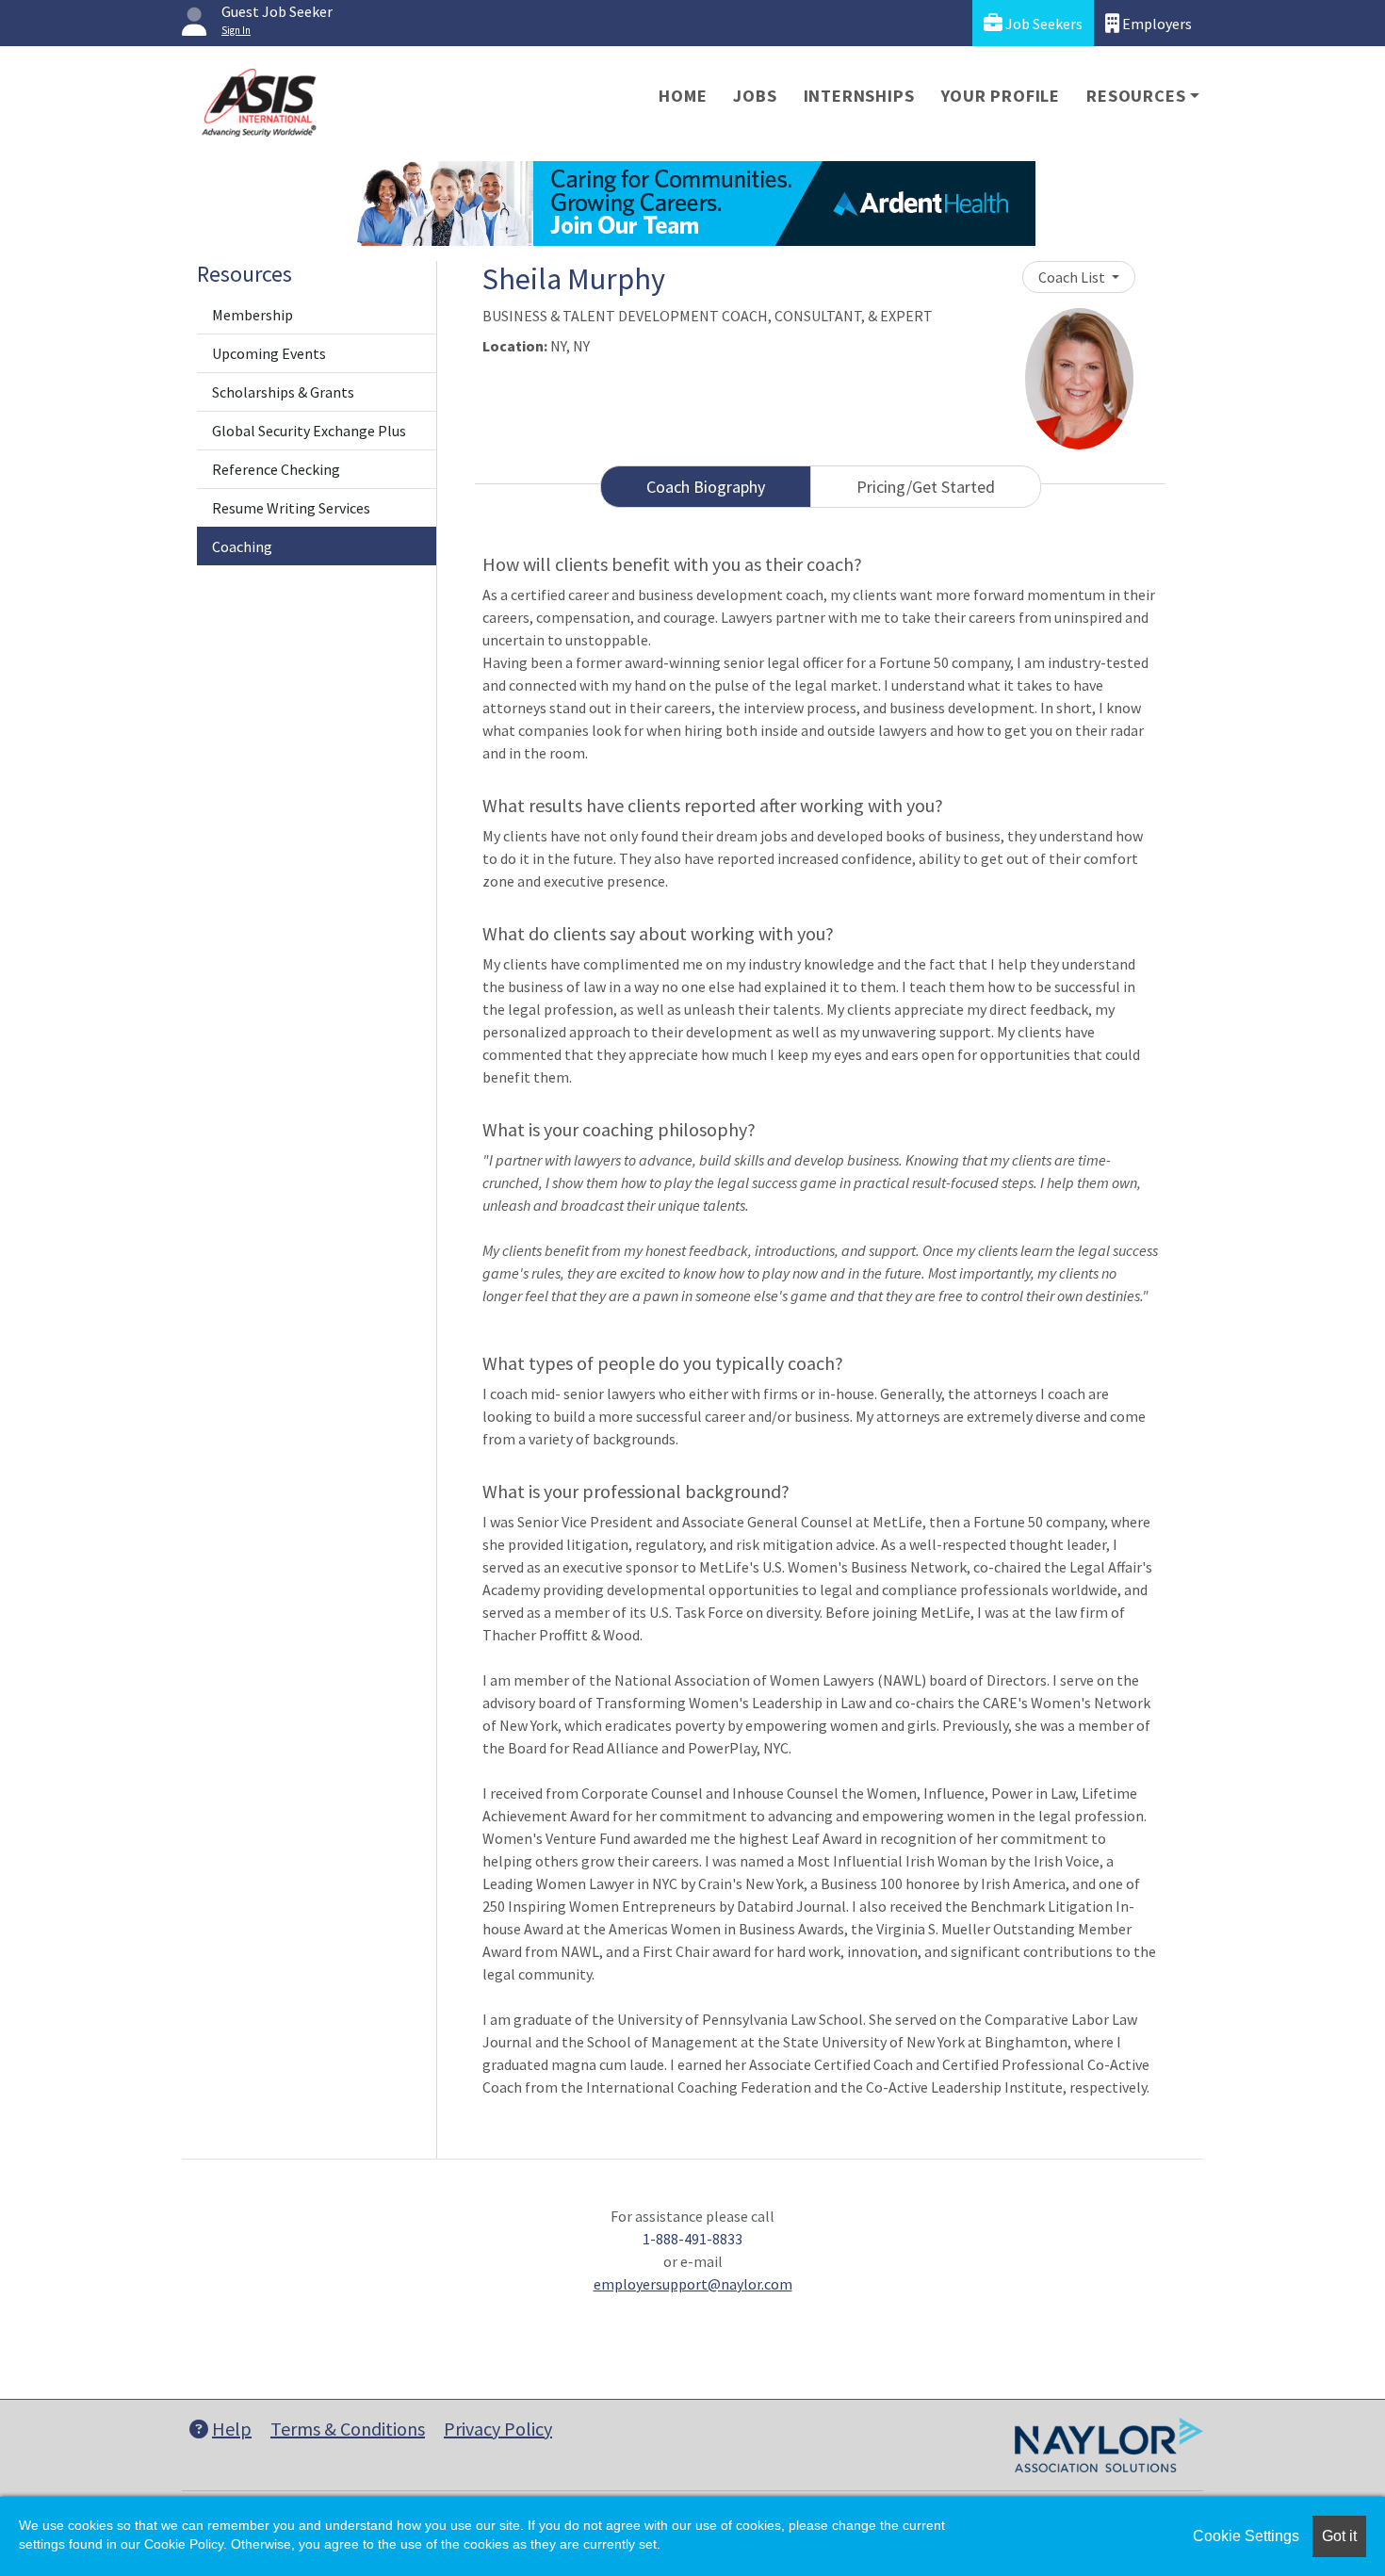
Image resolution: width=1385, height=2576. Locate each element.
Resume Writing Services (291, 508)
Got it (1339, 2536)
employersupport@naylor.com (693, 2284)
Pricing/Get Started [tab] (926, 487)
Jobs (755, 96)
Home (683, 96)
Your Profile (1001, 96)
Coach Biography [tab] (706, 487)
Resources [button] (1136, 96)
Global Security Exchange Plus (309, 431)
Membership (253, 315)
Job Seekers (1043, 24)
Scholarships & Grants (283, 392)
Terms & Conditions (348, 2429)
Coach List (1073, 277)
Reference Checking (276, 469)
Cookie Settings (1246, 2536)
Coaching (242, 546)
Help (232, 2429)
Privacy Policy (498, 2429)
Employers (1156, 24)
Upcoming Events (269, 353)
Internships (859, 96)
